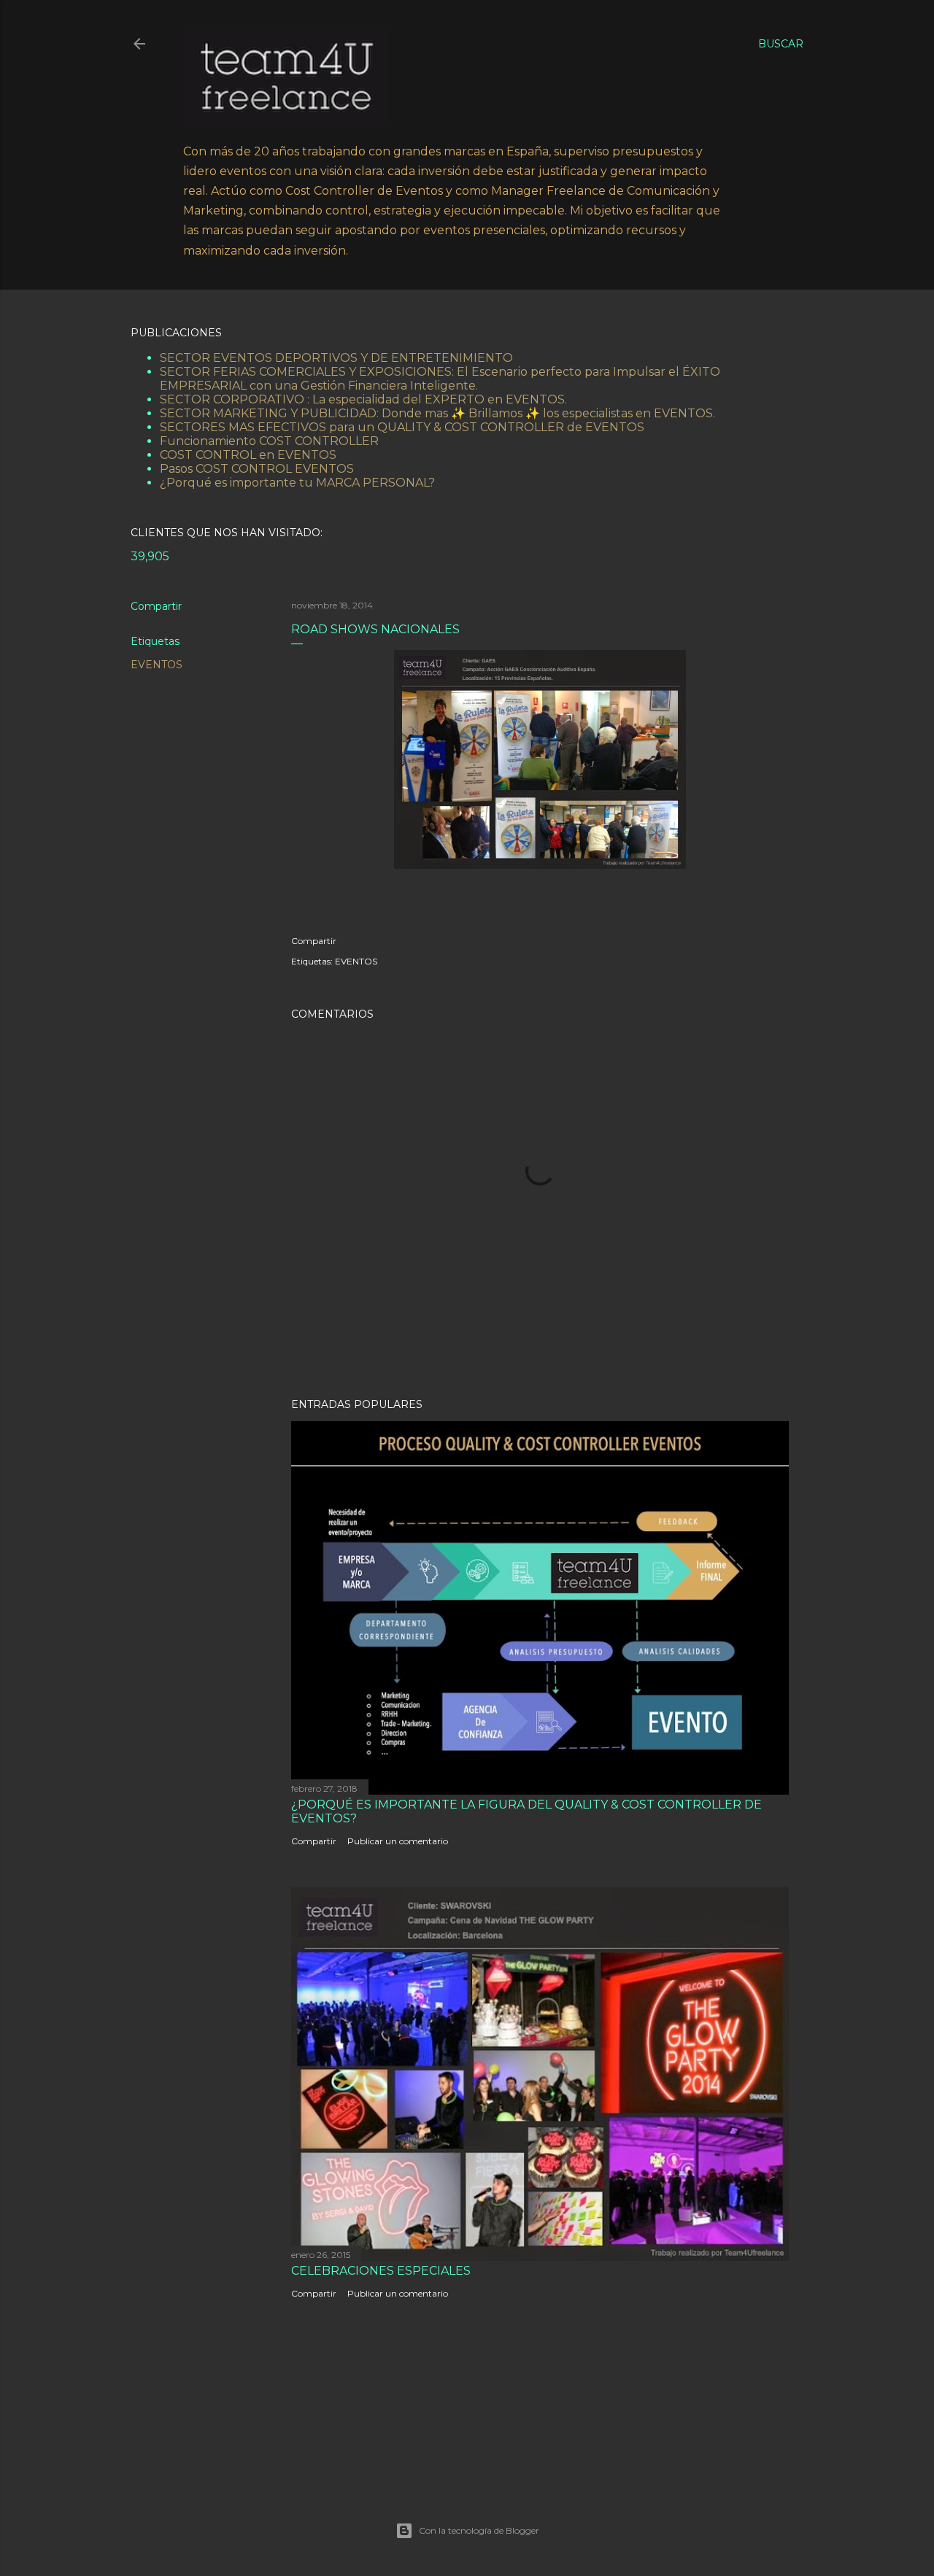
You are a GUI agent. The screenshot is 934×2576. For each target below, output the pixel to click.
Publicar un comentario (398, 1841)
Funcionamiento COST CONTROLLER (269, 441)
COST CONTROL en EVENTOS (248, 455)
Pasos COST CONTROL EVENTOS (257, 469)
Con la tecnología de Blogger (479, 2530)
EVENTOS (157, 665)
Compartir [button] (156, 606)
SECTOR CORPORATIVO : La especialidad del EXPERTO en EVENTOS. (363, 399)
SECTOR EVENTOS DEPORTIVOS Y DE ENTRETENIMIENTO (336, 358)
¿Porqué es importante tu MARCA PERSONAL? (297, 483)
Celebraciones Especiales (381, 2271)
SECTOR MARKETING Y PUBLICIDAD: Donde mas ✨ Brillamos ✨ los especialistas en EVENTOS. (437, 413)
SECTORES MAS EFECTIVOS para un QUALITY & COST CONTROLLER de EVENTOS (402, 427)
